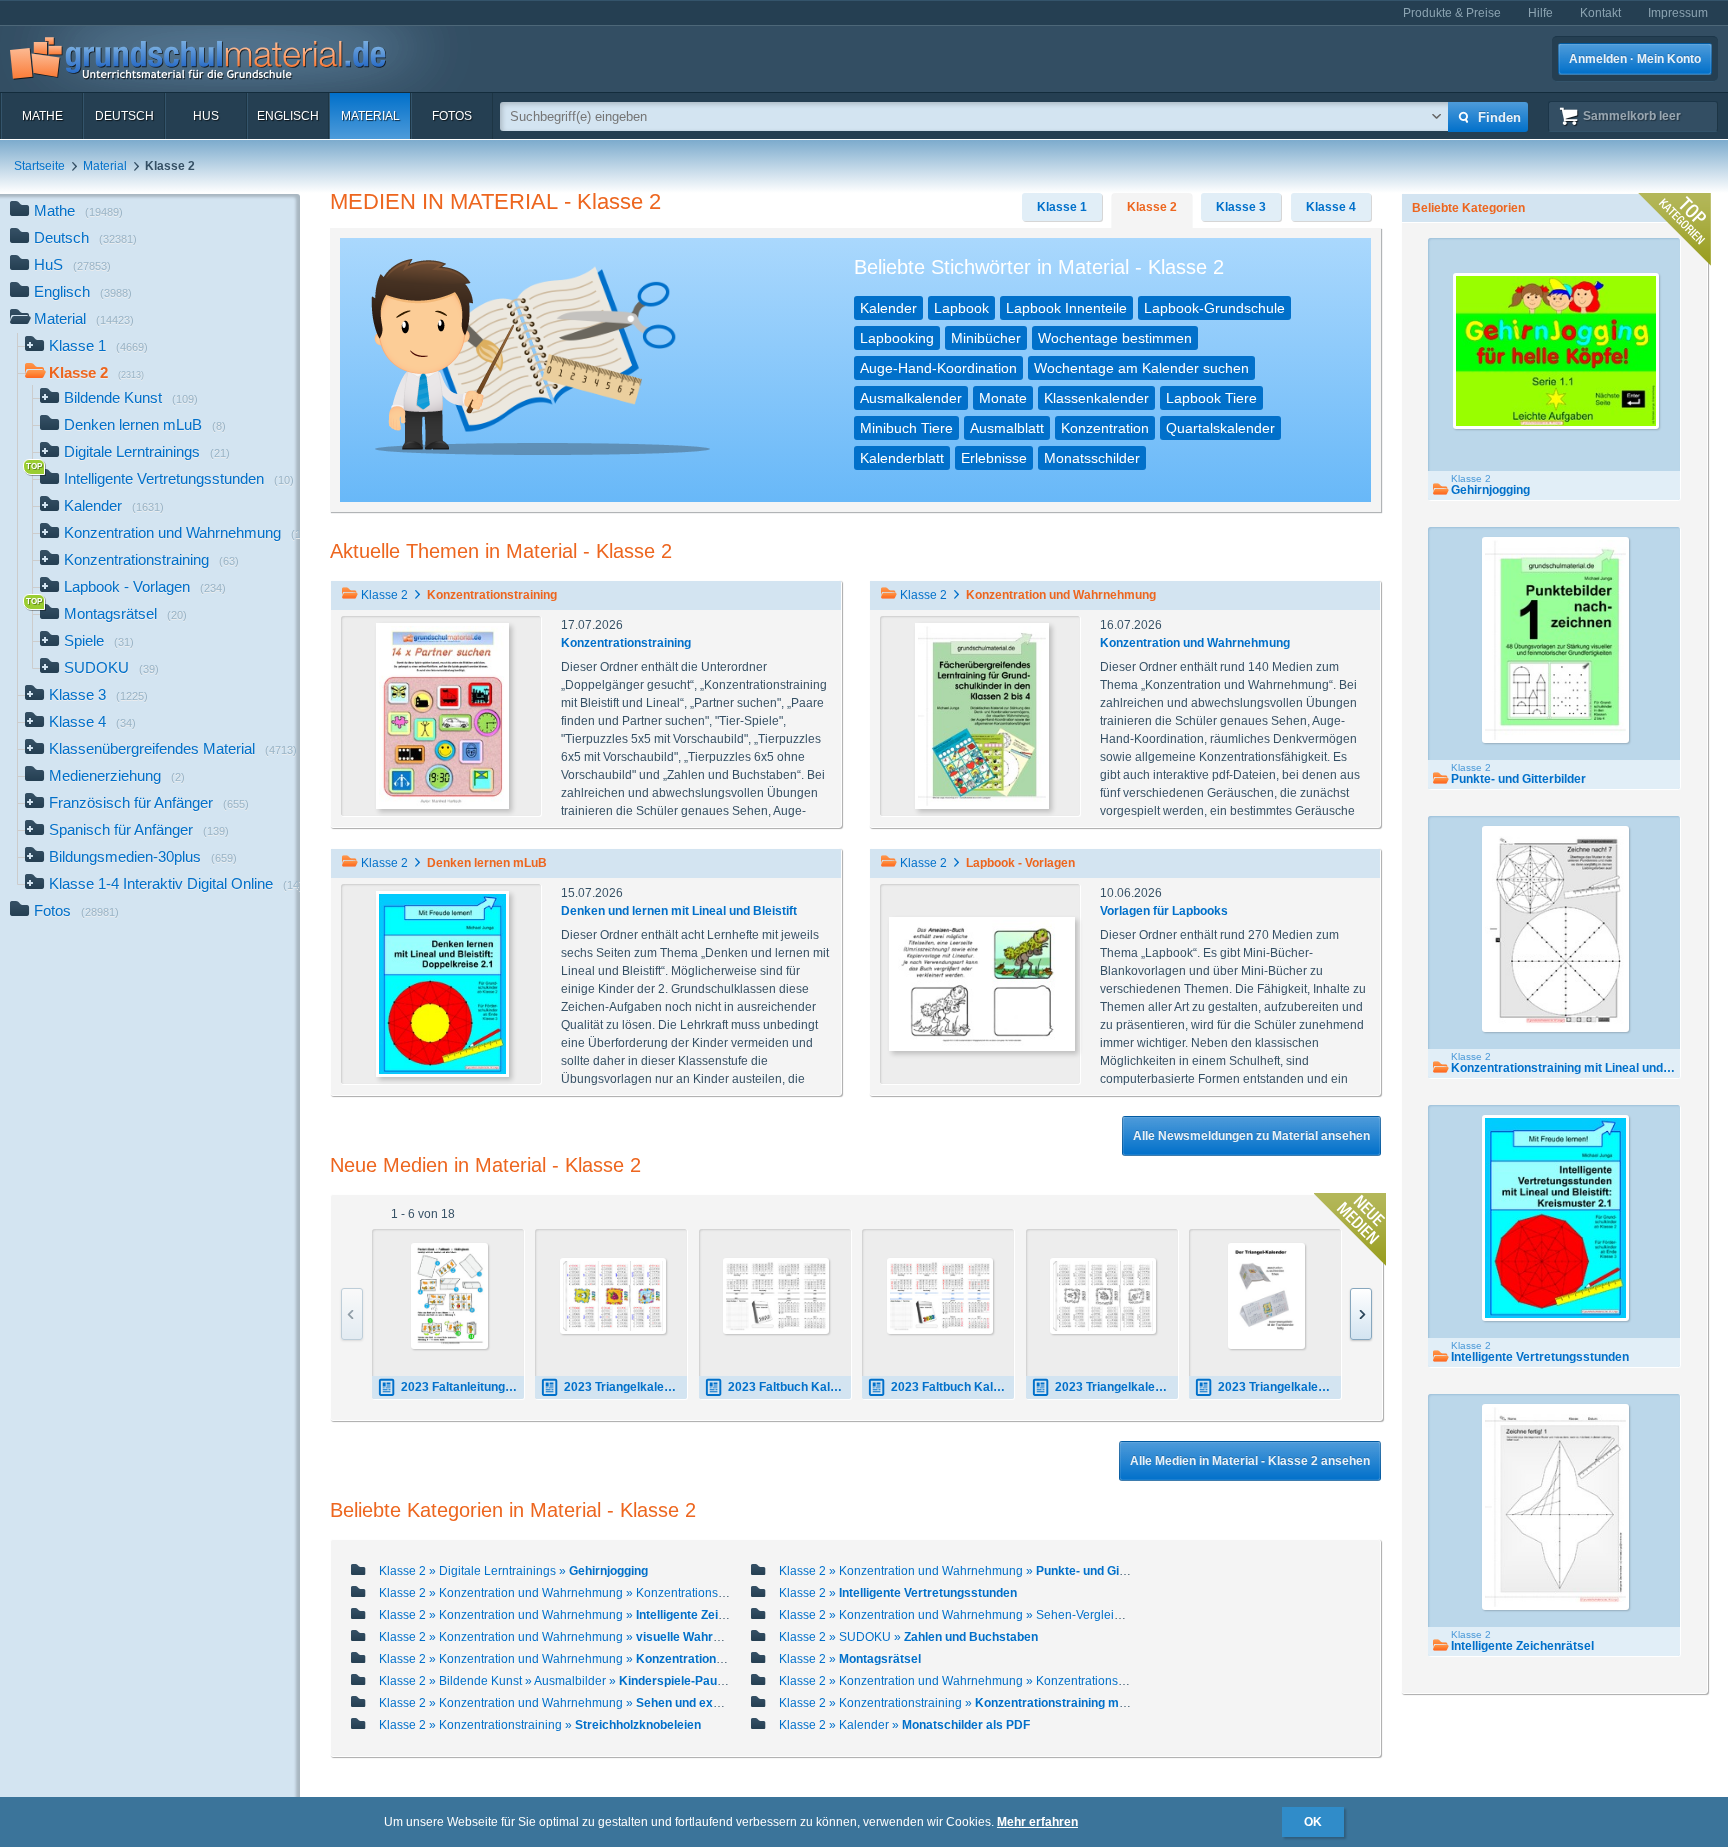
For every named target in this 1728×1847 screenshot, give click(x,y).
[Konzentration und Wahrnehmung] (982, 715)
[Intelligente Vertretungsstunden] (1556, 1218)
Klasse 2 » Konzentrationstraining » (1006, 1703)
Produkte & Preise (1452, 13)
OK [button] (1313, 1822)
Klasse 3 (98, 694)
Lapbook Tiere (1211, 398)
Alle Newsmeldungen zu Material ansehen (1251, 1136)
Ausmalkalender (911, 398)
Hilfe (1540, 13)
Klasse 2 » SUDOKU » (908, 1637)
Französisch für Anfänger (149, 802)
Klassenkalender (1096, 398)
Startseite (39, 166)
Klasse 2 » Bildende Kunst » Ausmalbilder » (575, 1681)
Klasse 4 (92, 721)
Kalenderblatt (902, 458)
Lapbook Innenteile (1066, 308)
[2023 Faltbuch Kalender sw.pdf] (776, 1296)
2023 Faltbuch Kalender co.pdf (952, 1387)
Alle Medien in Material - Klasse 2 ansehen (1250, 1461)
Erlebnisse (994, 458)
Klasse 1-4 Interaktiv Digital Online (174, 883)
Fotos (452, 116)
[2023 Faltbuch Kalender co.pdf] (940, 1296)
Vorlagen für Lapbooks (1164, 911)
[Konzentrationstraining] (443, 715)
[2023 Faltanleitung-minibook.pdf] (449, 1296)
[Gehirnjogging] (1556, 351)
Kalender (888, 308)
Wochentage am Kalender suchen (1141, 368)
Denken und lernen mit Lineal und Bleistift (679, 911)
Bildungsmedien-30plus (143, 856)
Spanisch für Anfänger (139, 829)
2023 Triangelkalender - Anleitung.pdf (1279, 1387)
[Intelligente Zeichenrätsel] (1556, 1507)
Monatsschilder (1092, 458)
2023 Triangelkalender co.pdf (625, 1387)
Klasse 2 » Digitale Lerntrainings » (513, 1571)
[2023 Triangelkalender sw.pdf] (1103, 1296)
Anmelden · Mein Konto (1635, 59)
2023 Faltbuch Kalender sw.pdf (789, 1387)
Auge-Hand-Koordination (938, 368)
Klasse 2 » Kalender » (904, 1725)
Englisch (288, 116)
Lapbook (961, 308)
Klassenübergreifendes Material (173, 748)
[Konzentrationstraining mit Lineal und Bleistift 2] (1556, 929)
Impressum (1678, 13)
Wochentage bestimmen (1115, 338)
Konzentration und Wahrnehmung (1195, 643)
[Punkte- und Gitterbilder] (1556, 640)
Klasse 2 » (898, 1593)
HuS (206, 116)
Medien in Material (444, 201)
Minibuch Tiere (906, 428)
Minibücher (986, 338)
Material (370, 116)
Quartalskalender (1220, 428)
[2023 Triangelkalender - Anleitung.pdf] (1266, 1296)
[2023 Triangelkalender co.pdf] (613, 1296)
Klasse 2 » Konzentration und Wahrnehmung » (975, 1571)
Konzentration (1105, 428)
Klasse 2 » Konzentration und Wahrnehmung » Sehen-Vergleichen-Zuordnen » (1042, 1615)
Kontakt (1600, 13)
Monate (1003, 398)
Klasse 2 (1152, 207)
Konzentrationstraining (626, 643)
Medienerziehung (117, 775)
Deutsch (124, 116)
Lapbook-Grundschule (1214, 308)
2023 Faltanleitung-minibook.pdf (462, 1387)
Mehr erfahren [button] (1037, 1822)
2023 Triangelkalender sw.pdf (1116, 1387)
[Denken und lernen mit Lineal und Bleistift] (443, 983)
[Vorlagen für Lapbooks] (982, 983)
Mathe (42, 116)
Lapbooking (897, 338)
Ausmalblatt (1007, 428)
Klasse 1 (98, 345)
